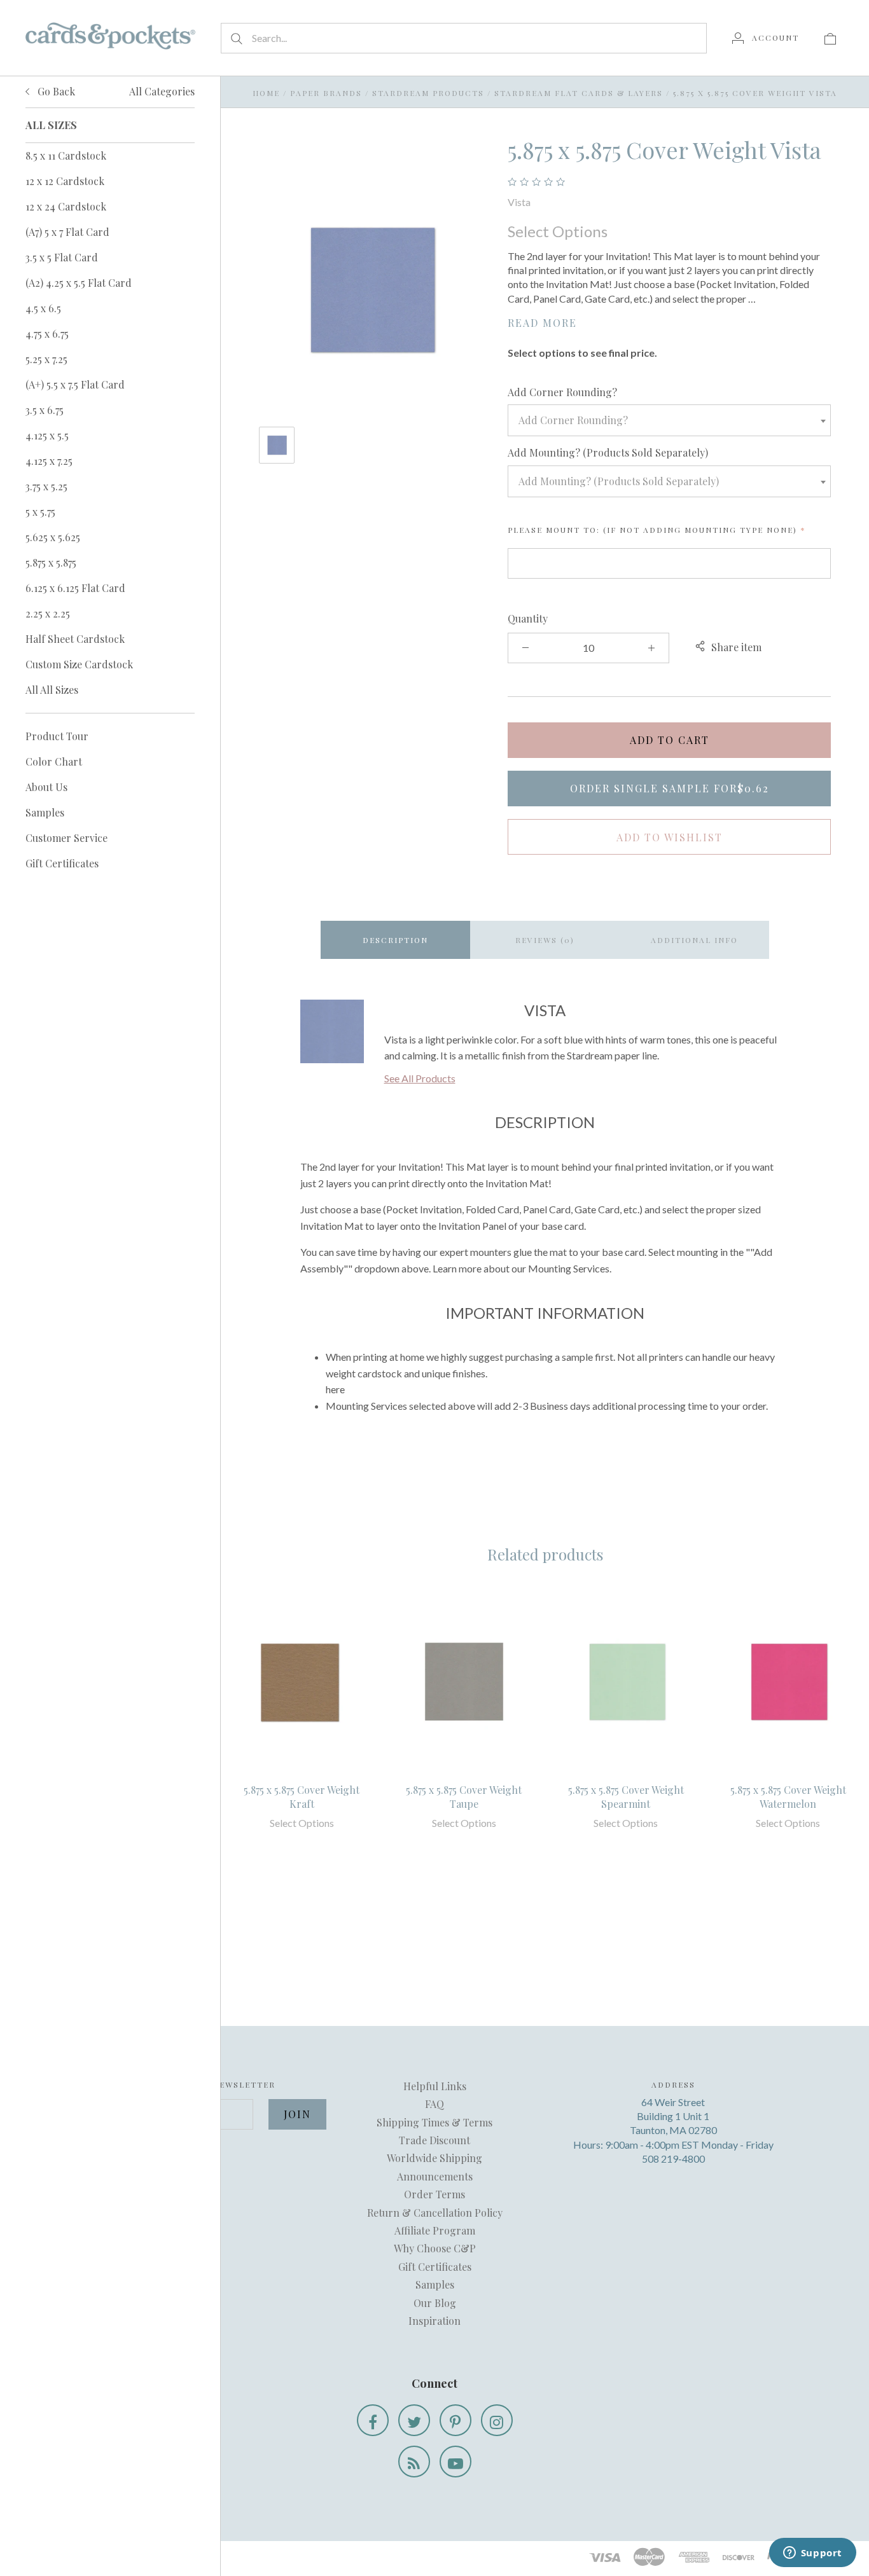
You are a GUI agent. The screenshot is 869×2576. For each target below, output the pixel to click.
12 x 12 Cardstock (65, 181)
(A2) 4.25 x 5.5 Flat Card (79, 283)
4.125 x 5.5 (47, 435)
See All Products (420, 1078)
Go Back (55, 91)
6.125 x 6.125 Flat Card (75, 588)
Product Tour (57, 736)
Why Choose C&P (435, 2248)
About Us (46, 787)
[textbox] (669, 420)
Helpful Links (435, 2086)
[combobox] (669, 420)
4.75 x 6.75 (47, 334)
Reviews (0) (545, 940)
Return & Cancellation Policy (435, 2213)
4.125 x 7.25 (49, 461)
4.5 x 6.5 (43, 308)
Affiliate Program (435, 2230)
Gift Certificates (62, 863)
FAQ (434, 2104)
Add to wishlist (670, 837)
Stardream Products (428, 93)
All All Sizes (52, 690)
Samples (45, 812)
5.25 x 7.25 (46, 359)
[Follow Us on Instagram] (497, 2420)
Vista (519, 202)
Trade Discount (434, 2140)
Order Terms (434, 2194)
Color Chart (54, 761)
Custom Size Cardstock (79, 664)
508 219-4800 (673, 2159)
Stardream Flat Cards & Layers (579, 93)
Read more (542, 323)
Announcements (435, 2176)
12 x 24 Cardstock (66, 206)
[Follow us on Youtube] (455, 2462)
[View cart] (830, 38)
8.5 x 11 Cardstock (66, 155)
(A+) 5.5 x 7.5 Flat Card (75, 384)
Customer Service (66, 838)
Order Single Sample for (670, 788)
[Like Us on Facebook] (373, 2420)
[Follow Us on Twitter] (414, 2420)
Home (266, 93)
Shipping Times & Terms (434, 2122)
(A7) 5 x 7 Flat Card (67, 232)
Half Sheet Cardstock (75, 639)
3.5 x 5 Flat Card (62, 257)
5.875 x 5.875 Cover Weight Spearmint (626, 1797)
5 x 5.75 (40, 512)
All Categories (162, 91)
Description (395, 940)
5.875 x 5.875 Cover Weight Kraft (302, 1797)
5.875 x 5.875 (51, 562)
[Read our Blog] (414, 2462)
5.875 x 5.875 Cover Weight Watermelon (788, 1797)
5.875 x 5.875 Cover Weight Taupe (464, 1797)
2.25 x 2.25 (48, 613)
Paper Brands (326, 93)
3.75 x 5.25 (46, 486)
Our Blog (435, 2303)
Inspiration (434, 2321)
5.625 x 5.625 (53, 537)
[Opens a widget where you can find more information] (812, 2554)
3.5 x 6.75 (45, 410)
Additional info (694, 940)
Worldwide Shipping (434, 2158)
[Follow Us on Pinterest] (455, 2420)
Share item (736, 647)
